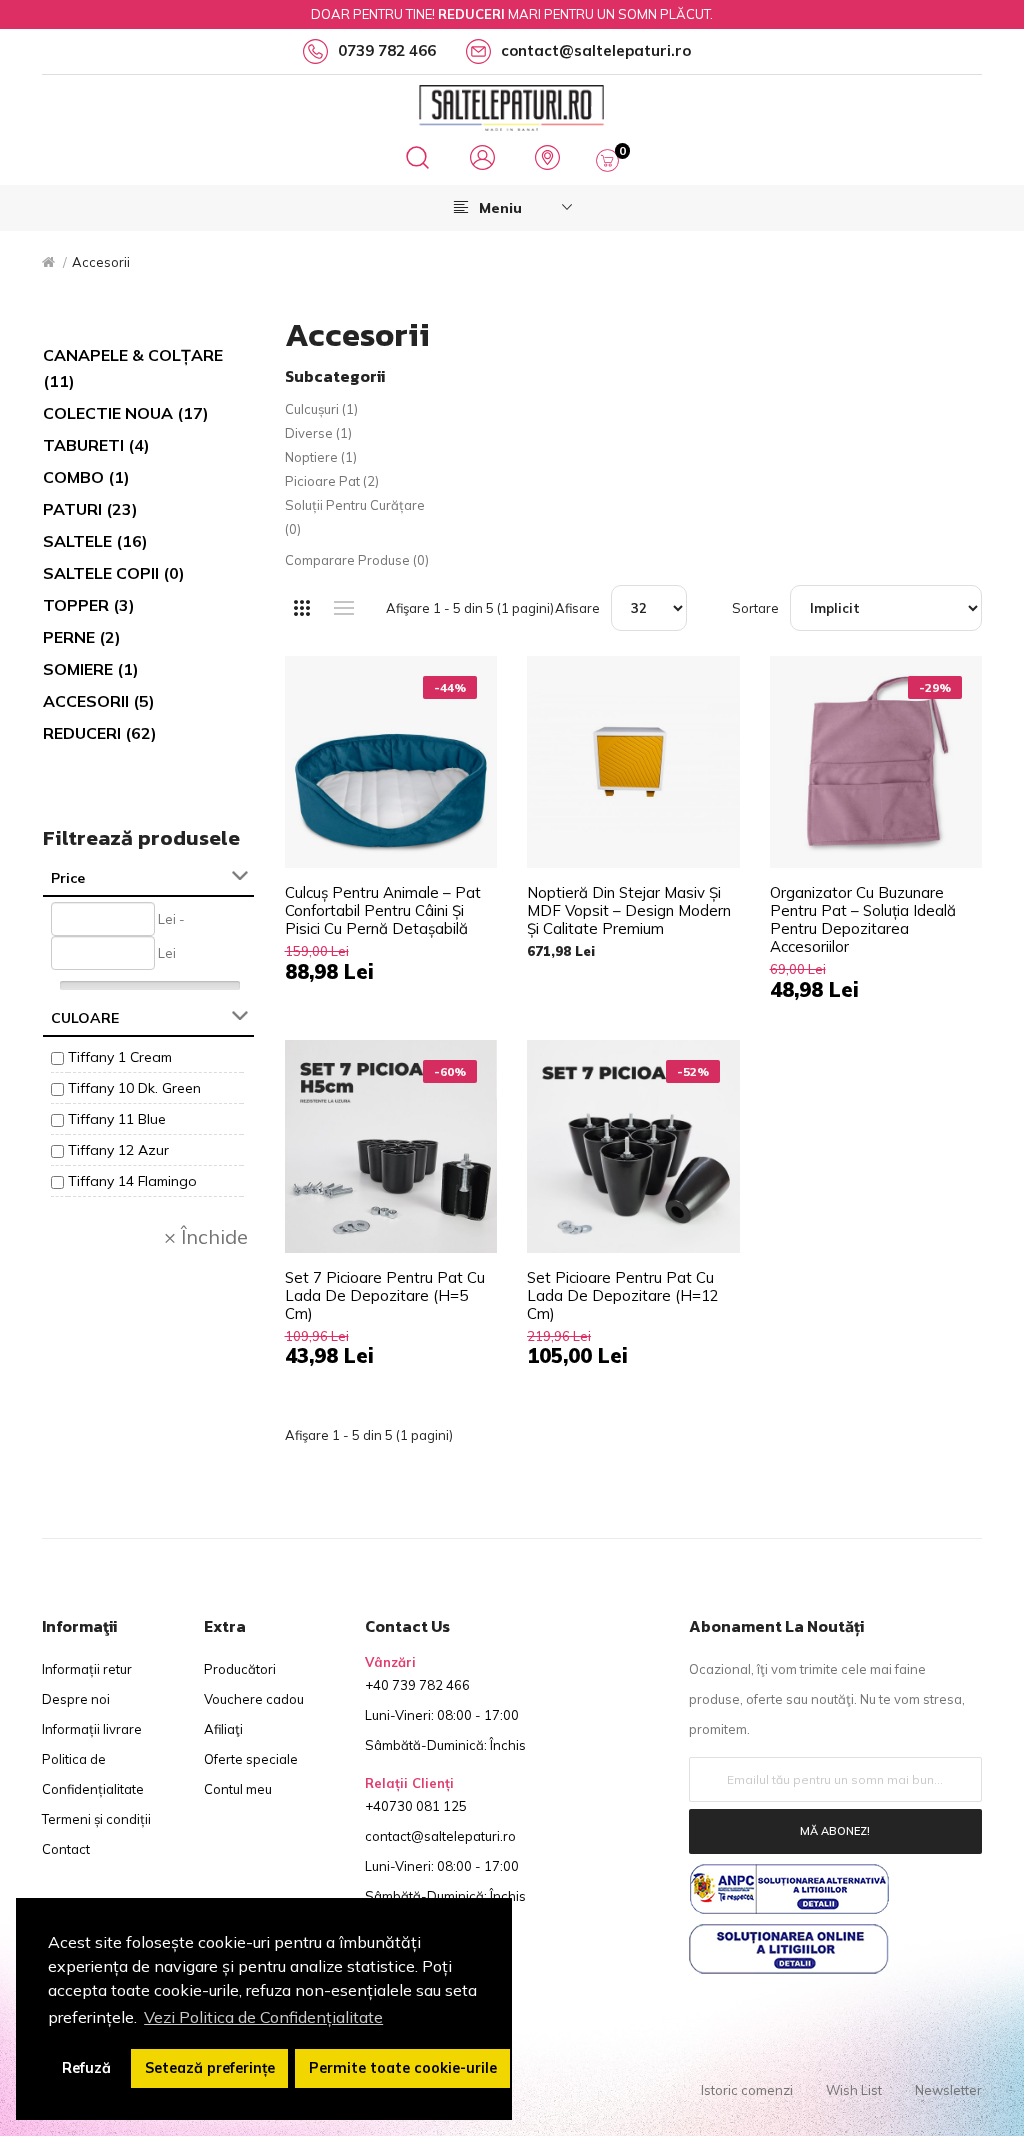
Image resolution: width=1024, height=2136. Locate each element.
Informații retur (87, 1669)
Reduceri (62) (100, 733)
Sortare (755, 608)
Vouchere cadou (254, 1699)
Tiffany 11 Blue (117, 1119)
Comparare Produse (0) (357, 560)
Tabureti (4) (96, 445)
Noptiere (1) (321, 457)
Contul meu (238, 1789)
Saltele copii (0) (114, 573)
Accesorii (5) (99, 701)
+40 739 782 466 (417, 1685)
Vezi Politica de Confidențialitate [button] (263, 2017)
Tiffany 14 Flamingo (132, 1181)
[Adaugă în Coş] (462, 691)
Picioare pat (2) (332, 481)
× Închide (206, 1236)
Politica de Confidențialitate (93, 1774)
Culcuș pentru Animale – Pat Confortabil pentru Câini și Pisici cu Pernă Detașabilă (383, 911)
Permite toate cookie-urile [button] (403, 2068)
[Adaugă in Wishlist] (462, 692)
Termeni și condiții (96, 1819)
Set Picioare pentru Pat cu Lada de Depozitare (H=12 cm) (623, 1296)
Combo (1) (86, 477)
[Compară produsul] (462, 691)
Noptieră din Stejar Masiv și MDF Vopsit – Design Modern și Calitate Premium (629, 911)
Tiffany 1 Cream (120, 1057)
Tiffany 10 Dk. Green (134, 1088)
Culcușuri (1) (321, 409)
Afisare (577, 608)
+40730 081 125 (416, 1806)
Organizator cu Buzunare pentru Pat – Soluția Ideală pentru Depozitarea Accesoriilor (863, 920)
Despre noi (76, 1699)
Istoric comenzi (747, 2090)
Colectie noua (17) (126, 413)
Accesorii (101, 262)
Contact (66, 1849)
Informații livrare (92, 1729)
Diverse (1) (318, 433)
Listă (344, 608)
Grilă (302, 608)
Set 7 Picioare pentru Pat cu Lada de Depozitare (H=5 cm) (385, 1296)
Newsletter (948, 2090)
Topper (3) (89, 605)
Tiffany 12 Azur (118, 1150)
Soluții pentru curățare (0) (355, 517)
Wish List (854, 2090)
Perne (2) (82, 637)
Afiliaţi (223, 1729)
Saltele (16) (95, 541)
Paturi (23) (90, 509)
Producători (240, 1669)
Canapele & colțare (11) (133, 368)
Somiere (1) (91, 669)
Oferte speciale (251, 1759)
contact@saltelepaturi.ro (440, 1836)
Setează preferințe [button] (210, 2068)
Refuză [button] (86, 2068)
